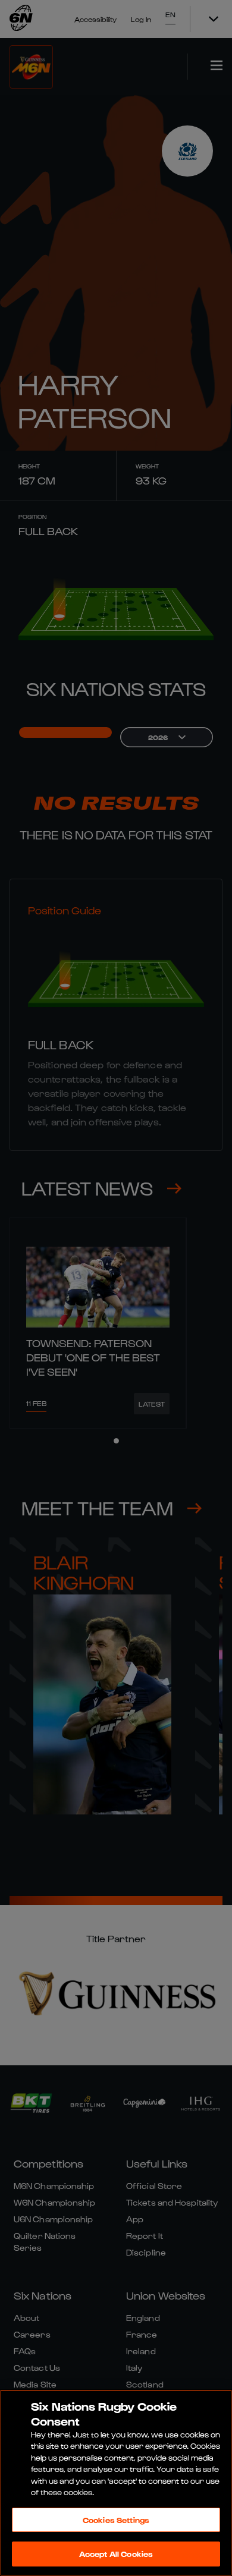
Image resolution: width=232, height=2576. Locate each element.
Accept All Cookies (116, 2554)
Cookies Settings (116, 2520)
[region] (116, 2483)
